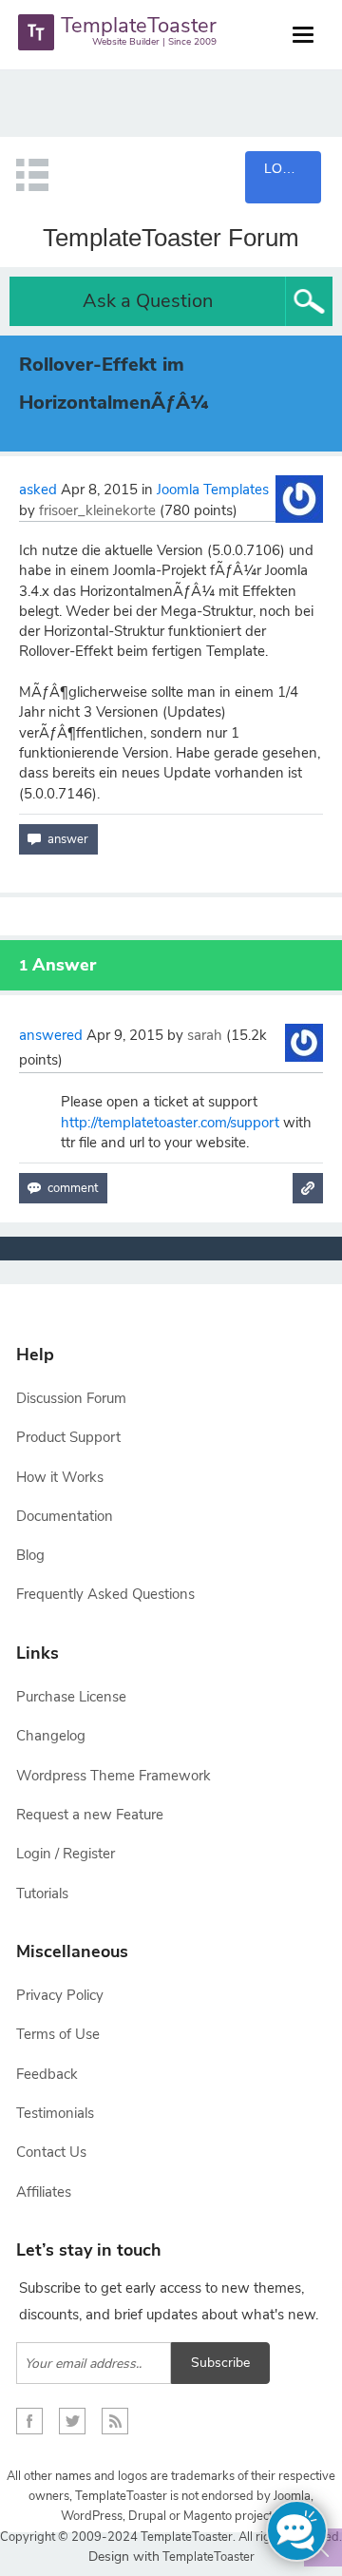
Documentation (65, 1516)
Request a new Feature (90, 1815)
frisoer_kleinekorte (97, 510)
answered (51, 1035)
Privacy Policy (60, 1995)
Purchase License (71, 1697)
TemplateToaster (207, 2557)
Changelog (51, 1736)
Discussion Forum (71, 1398)
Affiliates (44, 2192)
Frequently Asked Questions (105, 1594)
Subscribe (220, 2363)
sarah (205, 1035)
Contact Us (51, 2152)
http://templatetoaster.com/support (170, 1123)
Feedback (47, 2074)
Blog (30, 1555)
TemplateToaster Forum (171, 238)
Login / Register (66, 1854)
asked (38, 490)
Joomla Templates (213, 490)
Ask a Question (148, 301)
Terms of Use (58, 2034)
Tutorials (42, 1894)
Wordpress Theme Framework (114, 1776)
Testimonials (55, 2113)
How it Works (60, 1477)
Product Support (68, 1437)
